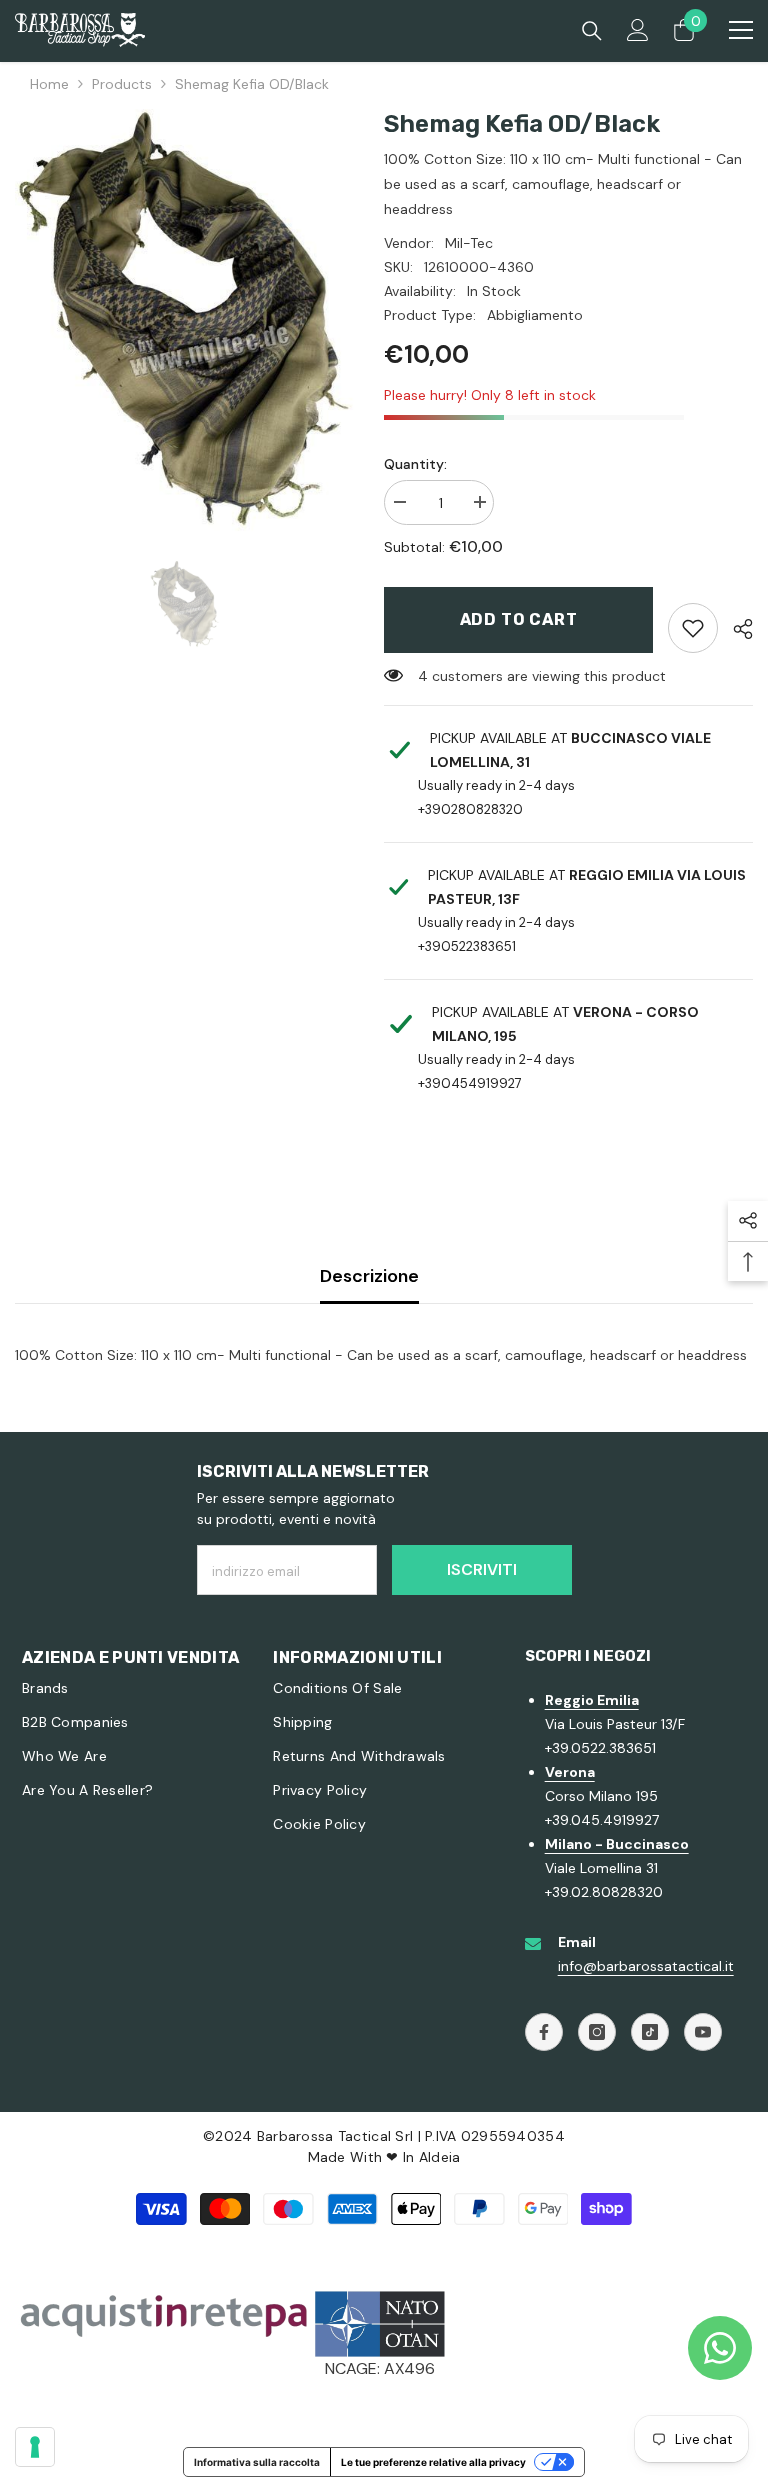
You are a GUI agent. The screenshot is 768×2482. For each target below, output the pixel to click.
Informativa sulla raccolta (257, 2462)
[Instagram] (597, 2032)
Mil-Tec (469, 243)
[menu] (741, 30)
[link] (693, 628)
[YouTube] (703, 2032)
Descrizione (369, 1276)
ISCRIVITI (482, 1569)
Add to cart (519, 619)
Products (122, 84)
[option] (184, 320)
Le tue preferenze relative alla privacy (433, 2462)
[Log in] (638, 30)
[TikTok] (650, 2032)
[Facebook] (544, 2032)
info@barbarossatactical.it (646, 1966)
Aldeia (440, 2157)
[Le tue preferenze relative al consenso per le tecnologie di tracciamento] (35, 2447)
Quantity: (415, 464)
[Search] (592, 31)
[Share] (735, 629)
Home (49, 84)
